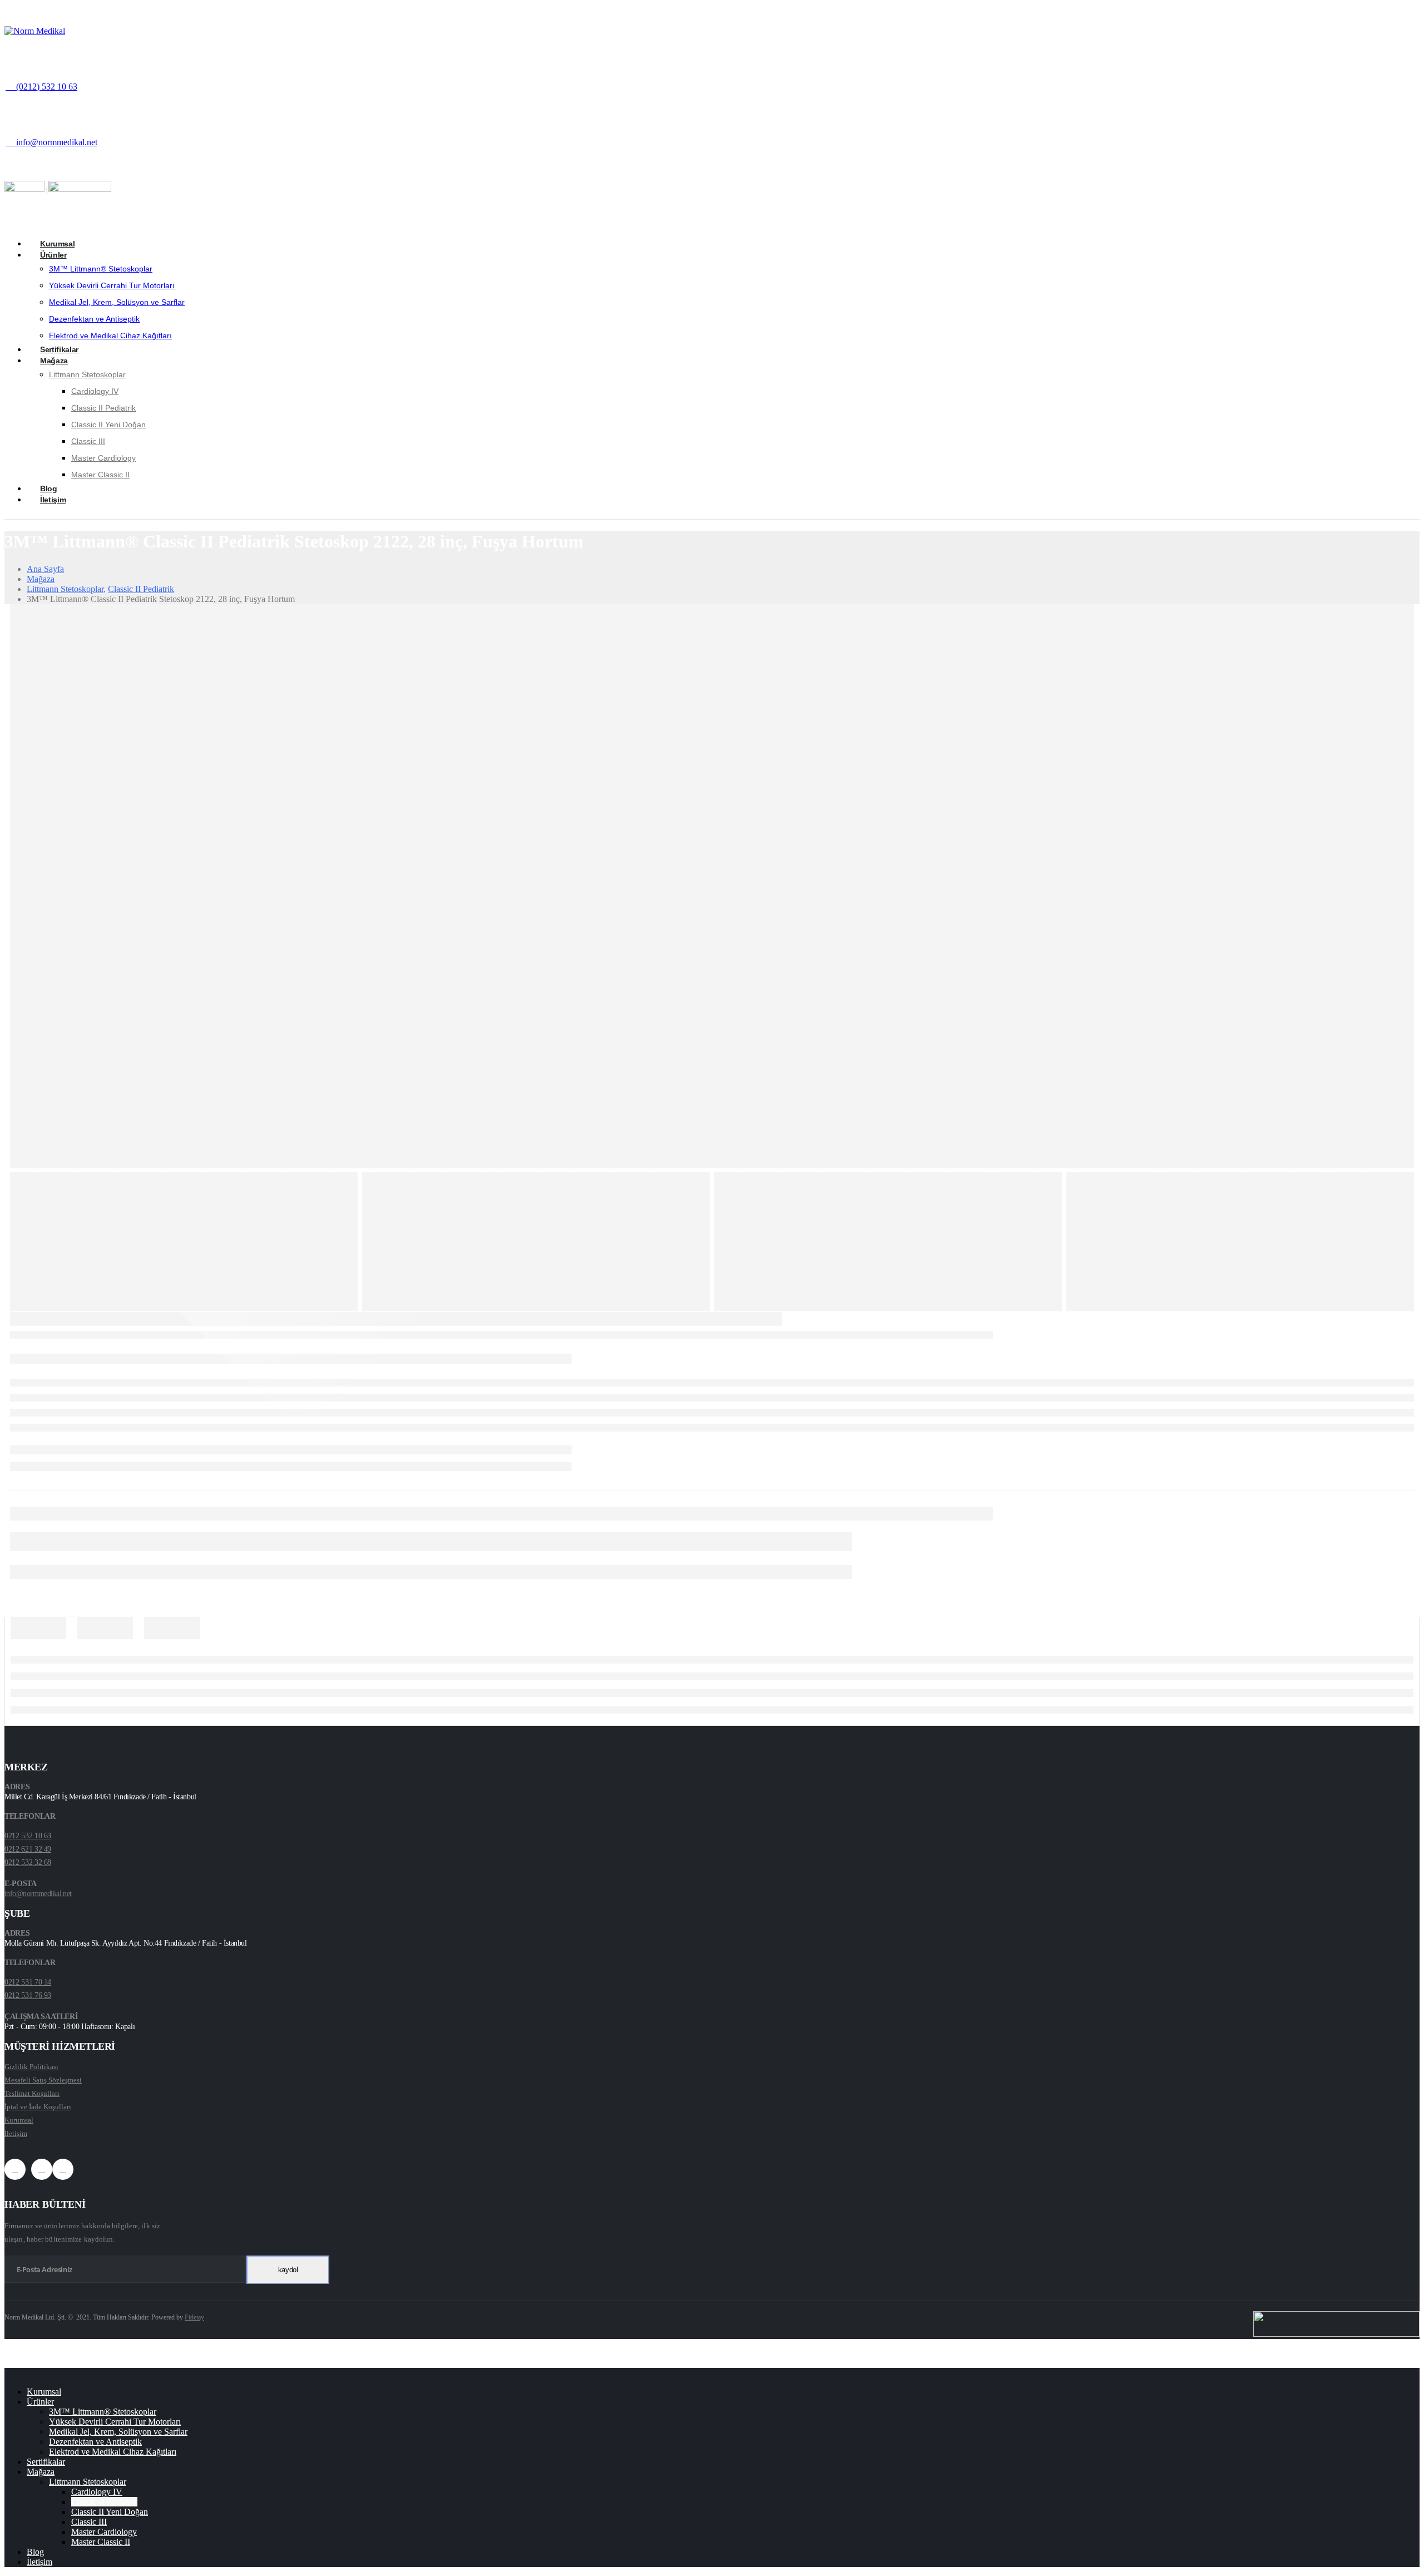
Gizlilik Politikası (31, 2067)
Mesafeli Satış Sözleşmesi (43, 2080)
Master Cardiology (103, 458)
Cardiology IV (95, 391)
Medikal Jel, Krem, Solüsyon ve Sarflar (117, 302)
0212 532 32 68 (28, 1862)
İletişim (53, 500)
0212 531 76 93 (28, 1995)
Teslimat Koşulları (32, 2093)
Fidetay (194, 2317)
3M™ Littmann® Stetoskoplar (101, 269)
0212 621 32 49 (28, 1849)
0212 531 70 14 (28, 1982)
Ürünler (53, 255)
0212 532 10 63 (28, 1836)
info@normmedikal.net (38, 1894)
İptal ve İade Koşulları (38, 2107)
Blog (49, 488)
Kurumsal (57, 244)
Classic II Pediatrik (103, 408)
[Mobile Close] (8, 2373)
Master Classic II (100, 475)
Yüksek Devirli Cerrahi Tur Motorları (112, 285)
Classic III (88, 441)
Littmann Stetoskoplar (87, 374)
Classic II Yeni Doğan (108, 425)
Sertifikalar (59, 349)
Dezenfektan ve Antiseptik (94, 319)
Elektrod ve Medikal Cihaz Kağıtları (110, 335)
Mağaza (54, 361)
